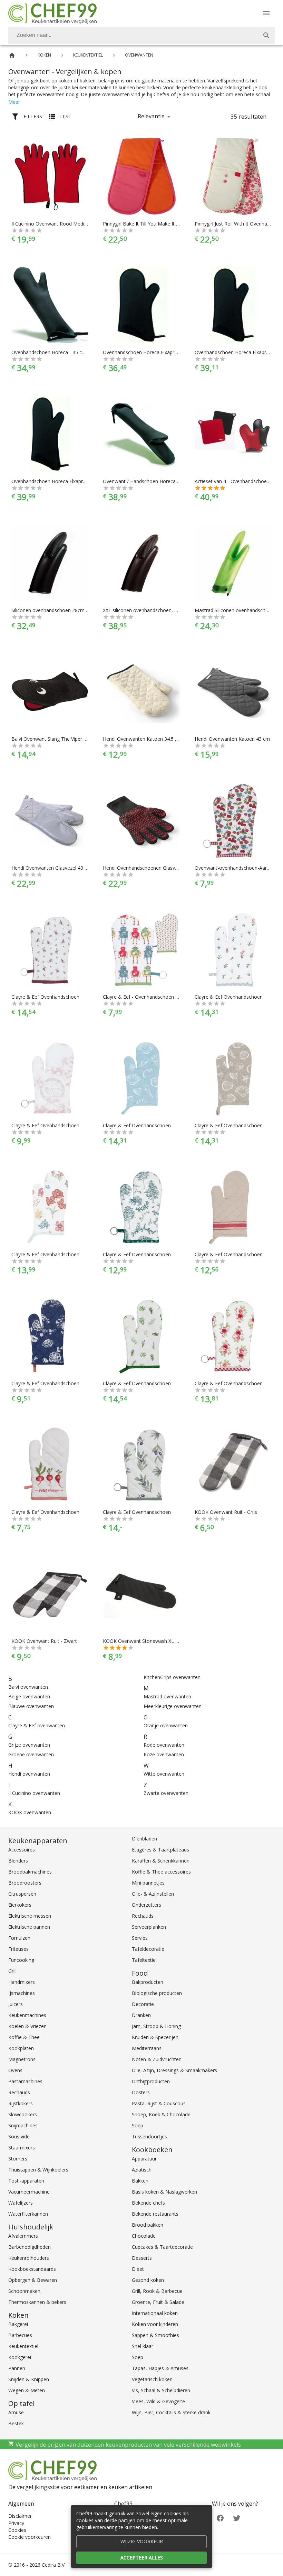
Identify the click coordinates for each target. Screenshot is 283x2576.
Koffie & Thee (24, 2037)
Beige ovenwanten (29, 1696)
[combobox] (141, 36)
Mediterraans (147, 2048)
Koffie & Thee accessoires (161, 1872)
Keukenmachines (27, 2015)
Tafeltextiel (144, 1960)
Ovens (15, 2070)
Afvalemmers (23, 2236)
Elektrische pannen (29, 1927)
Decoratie (143, 2004)
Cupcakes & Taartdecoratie (162, 2247)
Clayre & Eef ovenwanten (37, 1725)
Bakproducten (148, 1982)
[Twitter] (237, 2518)
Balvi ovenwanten (28, 1687)
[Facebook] (220, 2518)
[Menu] (266, 13)
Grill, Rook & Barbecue (157, 2291)
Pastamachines (25, 2081)
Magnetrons (22, 2059)
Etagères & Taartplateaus (160, 1850)
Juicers (16, 2004)
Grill (12, 1971)
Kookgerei (20, 2357)
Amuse (16, 2412)
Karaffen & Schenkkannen (161, 1861)
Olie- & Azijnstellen (153, 1894)
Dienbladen (144, 1839)
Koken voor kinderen (155, 2324)
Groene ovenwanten (31, 1754)
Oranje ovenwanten (166, 1725)
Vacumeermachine (29, 2192)
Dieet (138, 2269)
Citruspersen (22, 1894)
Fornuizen (19, 1938)
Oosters (141, 2092)
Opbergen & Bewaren (33, 2280)
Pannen (17, 2368)
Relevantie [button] (151, 116)
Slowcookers (23, 2114)
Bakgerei (18, 2324)
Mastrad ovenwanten (167, 1696)
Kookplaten (21, 2048)
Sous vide (19, 2136)
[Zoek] (266, 36)
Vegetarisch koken (152, 2379)
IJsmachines (22, 1993)
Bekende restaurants (155, 2214)
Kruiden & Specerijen (155, 2037)
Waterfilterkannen (28, 2214)
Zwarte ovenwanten (166, 1793)
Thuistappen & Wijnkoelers (38, 2170)
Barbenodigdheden (30, 2247)
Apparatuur (144, 2159)
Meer (14, 102)
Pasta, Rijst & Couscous (159, 2103)
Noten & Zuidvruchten (157, 2059)
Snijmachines (23, 2125)
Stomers (18, 2159)
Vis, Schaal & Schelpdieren (161, 2390)
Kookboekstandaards (32, 2269)
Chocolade (144, 2236)
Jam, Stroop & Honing (156, 2026)
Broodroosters (25, 1883)
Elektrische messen (30, 1916)
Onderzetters (147, 1905)
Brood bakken (148, 2225)
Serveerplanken (149, 1927)
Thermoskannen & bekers (37, 2302)
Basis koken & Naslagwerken (164, 2192)
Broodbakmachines (30, 1872)
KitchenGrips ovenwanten (172, 1677)
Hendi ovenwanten (29, 1774)
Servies (140, 1938)
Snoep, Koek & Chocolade (161, 2114)
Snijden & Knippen (29, 2379)
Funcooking (21, 1960)
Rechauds (19, 2092)
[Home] (12, 55)
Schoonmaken (24, 2291)
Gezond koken (148, 2280)
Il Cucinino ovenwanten (34, 1793)
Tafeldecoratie (148, 1949)
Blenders (18, 1861)
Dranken (141, 2015)
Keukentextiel (23, 2346)
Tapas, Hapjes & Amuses (160, 2368)
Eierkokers (20, 1905)
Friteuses (18, 1949)
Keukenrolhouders (29, 2258)
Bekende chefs (148, 2203)
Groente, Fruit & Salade (158, 2302)
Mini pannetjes (148, 1883)
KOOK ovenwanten (30, 1812)
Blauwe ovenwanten (31, 1706)
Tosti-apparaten (26, 2181)
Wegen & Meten (27, 2390)
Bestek (16, 2423)
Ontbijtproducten (151, 2081)
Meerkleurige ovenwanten (173, 1706)
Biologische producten (157, 1993)
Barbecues (20, 2335)
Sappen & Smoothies (155, 2335)
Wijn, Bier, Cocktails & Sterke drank (171, 2412)
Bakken (140, 2181)
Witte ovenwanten (164, 1774)
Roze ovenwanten (164, 1754)
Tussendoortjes (149, 2136)
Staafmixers (22, 2148)
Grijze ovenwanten (29, 1745)
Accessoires (22, 1850)
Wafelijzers (21, 2203)
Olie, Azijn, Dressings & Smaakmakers (174, 2070)
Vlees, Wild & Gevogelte (158, 2401)
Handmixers (22, 1982)
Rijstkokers (21, 2103)
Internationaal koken (155, 2313)
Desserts (142, 2258)
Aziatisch (142, 2170)
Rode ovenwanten (164, 1745)
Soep (138, 2125)
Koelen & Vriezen (27, 2026)
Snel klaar (143, 2346)
